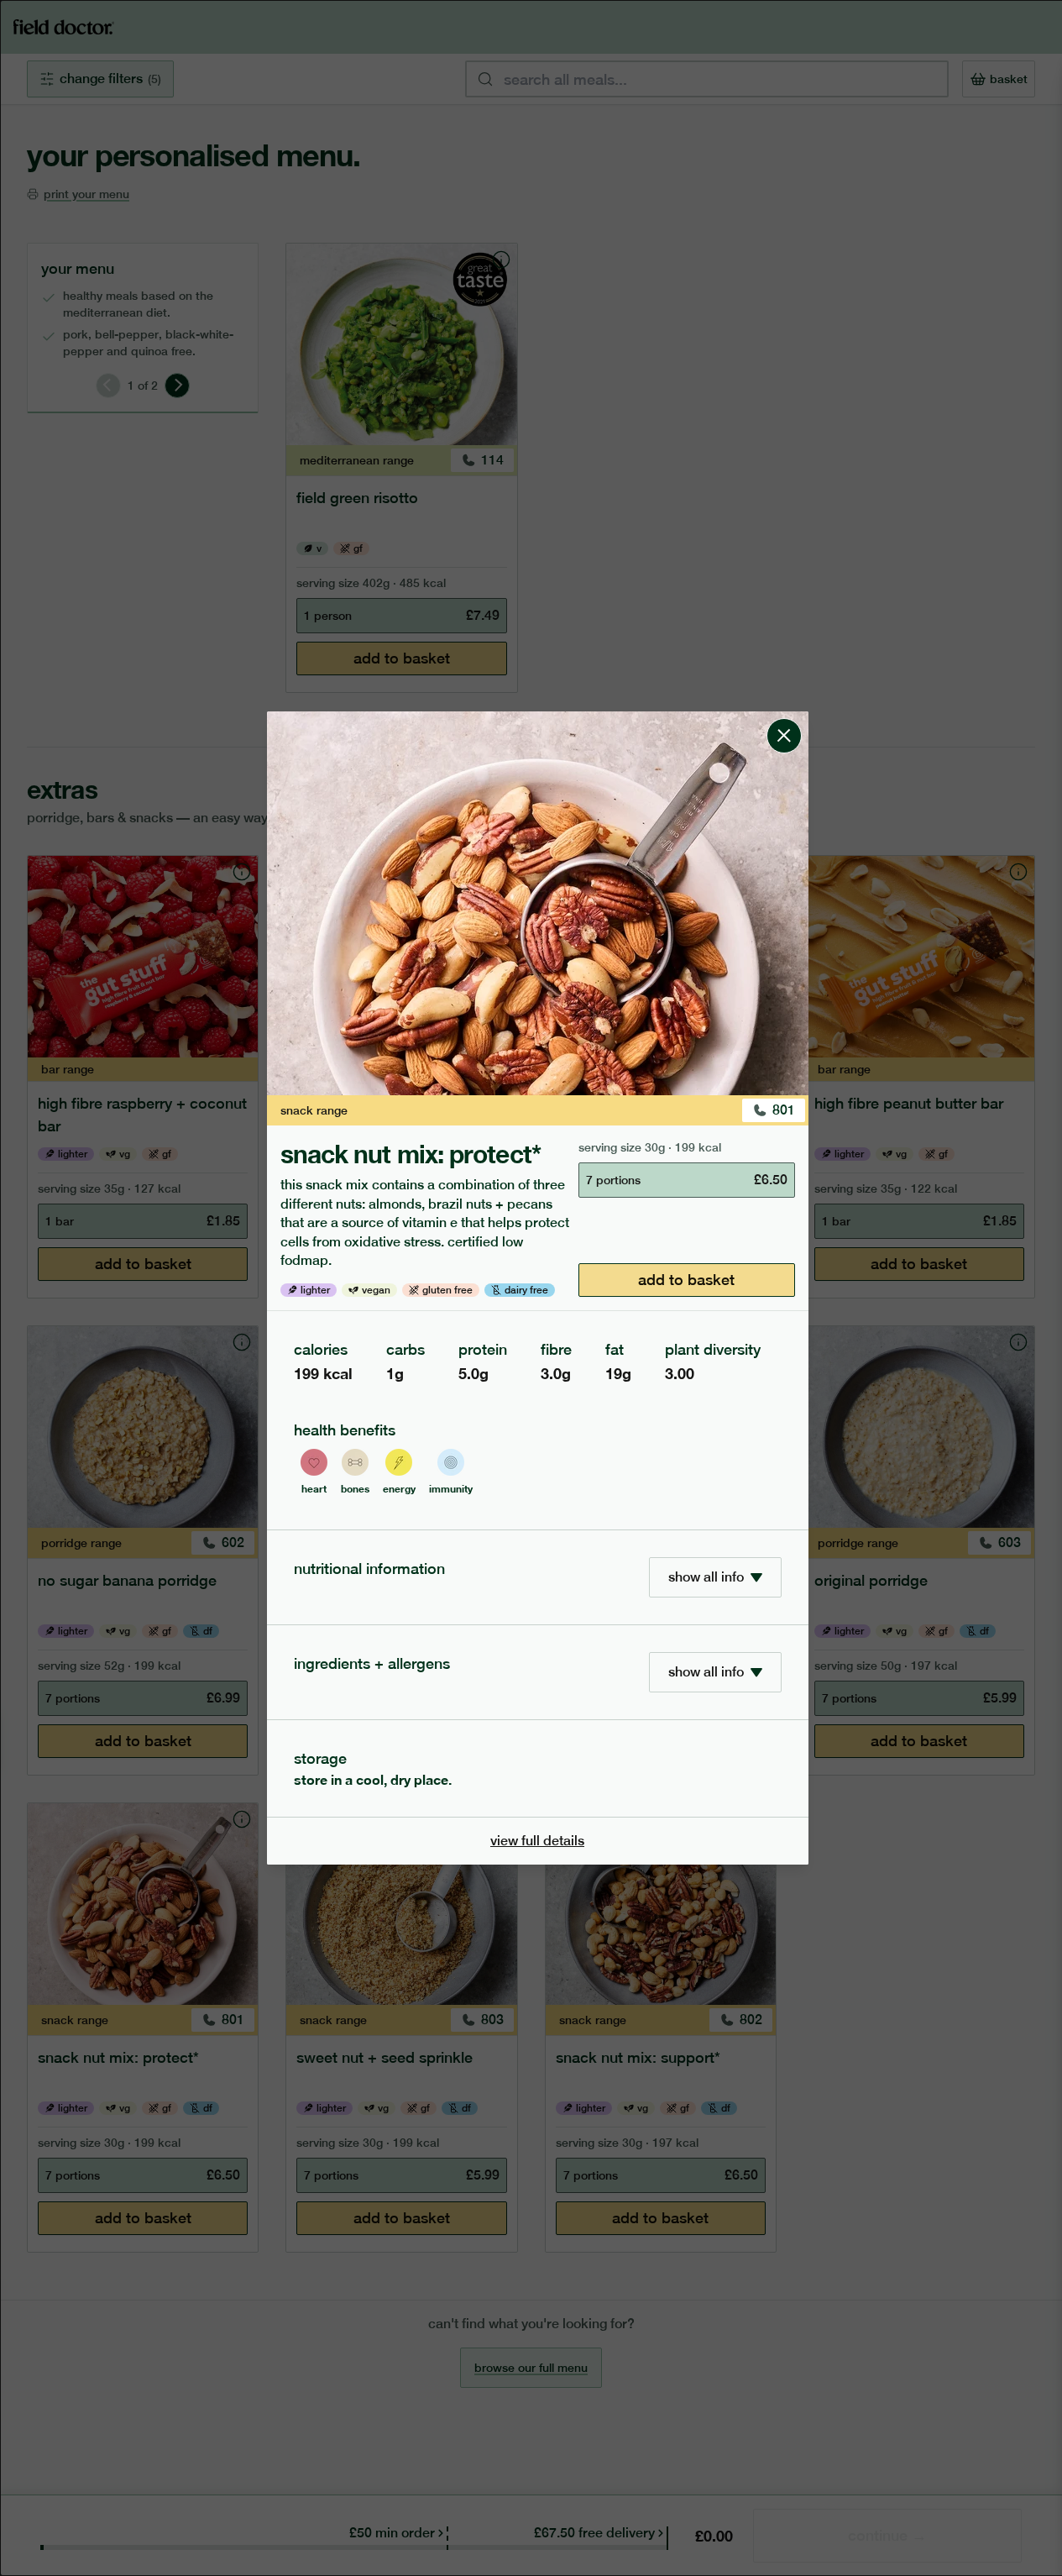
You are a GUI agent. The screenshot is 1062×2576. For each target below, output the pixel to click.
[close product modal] (784, 718)
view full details (537, 1841)
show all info (706, 1577)
